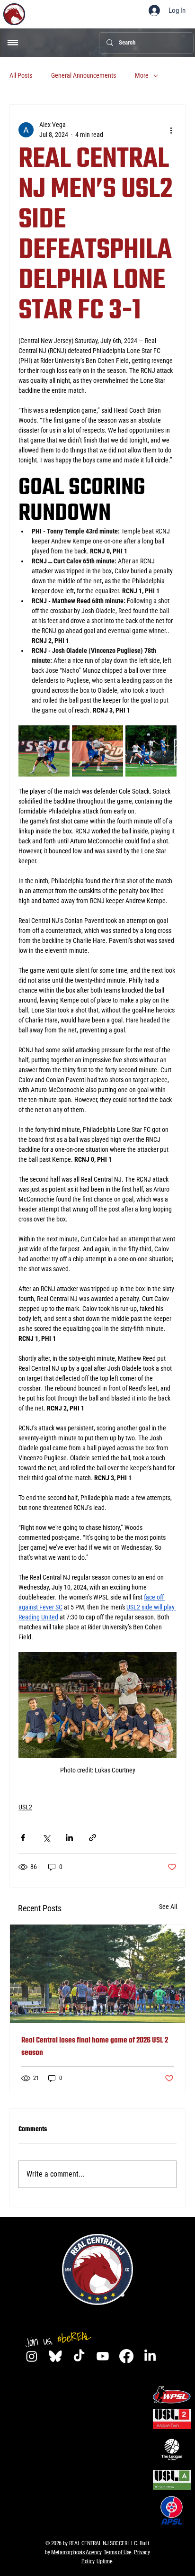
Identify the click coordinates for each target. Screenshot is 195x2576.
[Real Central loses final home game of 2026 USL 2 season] (97, 1974)
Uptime (104, 2561)
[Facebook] (126, 2356)
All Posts (21, 75)
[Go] (13, 43)
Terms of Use (118, 2552)
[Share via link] (93, 1838)
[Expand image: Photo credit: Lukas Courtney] (44, 751)
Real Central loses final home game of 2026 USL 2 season (95, 2047)
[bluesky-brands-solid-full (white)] (55, 2356)
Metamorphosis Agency (76, 2552)
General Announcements (84, 75)
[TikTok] (79, 2356)
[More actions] (171, 130)
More (142, 75)
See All (168, 1907)
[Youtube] (103, 2356)
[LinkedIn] (150, 2356)
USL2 (25, 1807)
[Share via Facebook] (23, 1838)
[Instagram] (32, 2356)
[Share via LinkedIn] (69, 1838)
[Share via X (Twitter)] (46, 1838)
